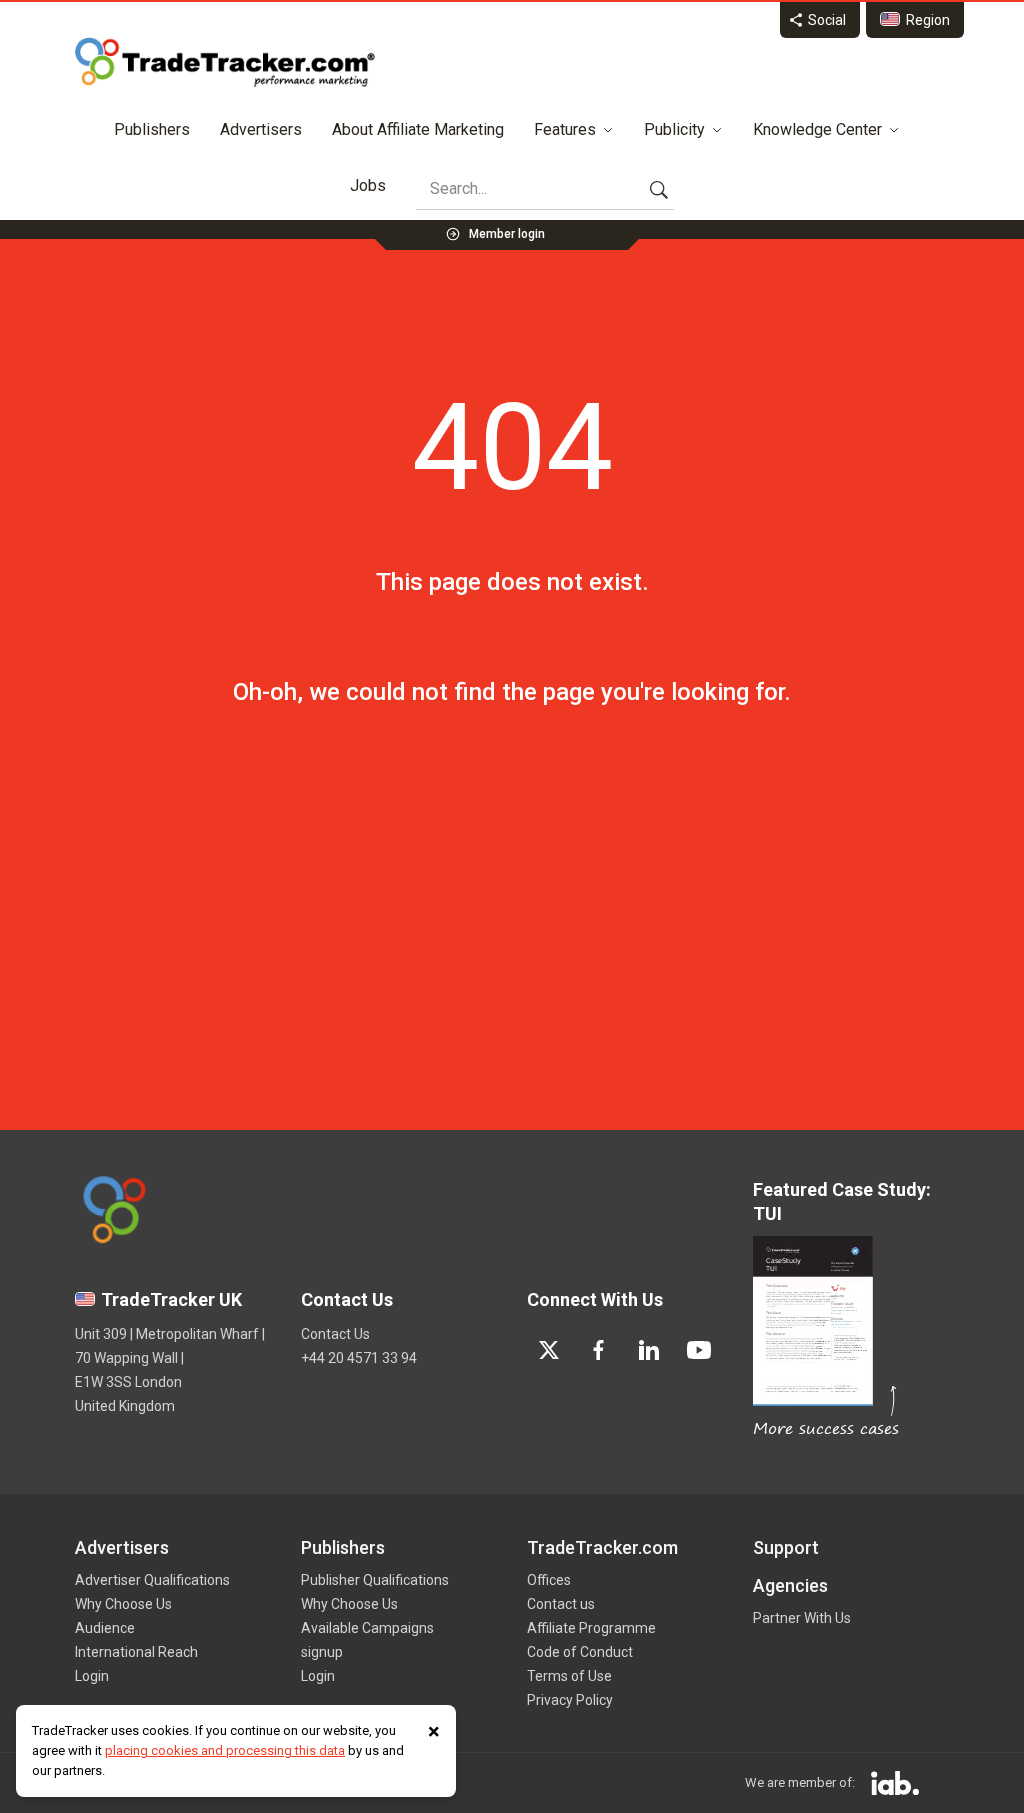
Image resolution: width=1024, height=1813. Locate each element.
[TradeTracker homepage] (225, 62)
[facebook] (599, 1350)
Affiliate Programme (591, 1628)
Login (92, 1676)
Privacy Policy (570, 1700)
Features (565, 129)
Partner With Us (802, 1618)
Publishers (152, 129)
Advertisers (261, 129)
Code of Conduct (580, 1652)
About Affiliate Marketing (418, 129)
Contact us (561, 1604)
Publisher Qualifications (375, 1580)
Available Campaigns (367, 1628)
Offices (549, 1580)
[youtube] (699, 1350)
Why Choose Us (123, 1604)
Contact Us (335, 1334)
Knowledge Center (817, 129)
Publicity (674, 129)
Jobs (368, 185)
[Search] (659, 189)
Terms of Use (569, 1676)
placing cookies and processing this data (225, 1750)
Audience (105, 1628)
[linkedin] (649, 1350)
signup (322, 1652)
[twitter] (549, 1350)
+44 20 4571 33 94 (359, 1358)
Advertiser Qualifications (152, 1580)
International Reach (136, 1652)
